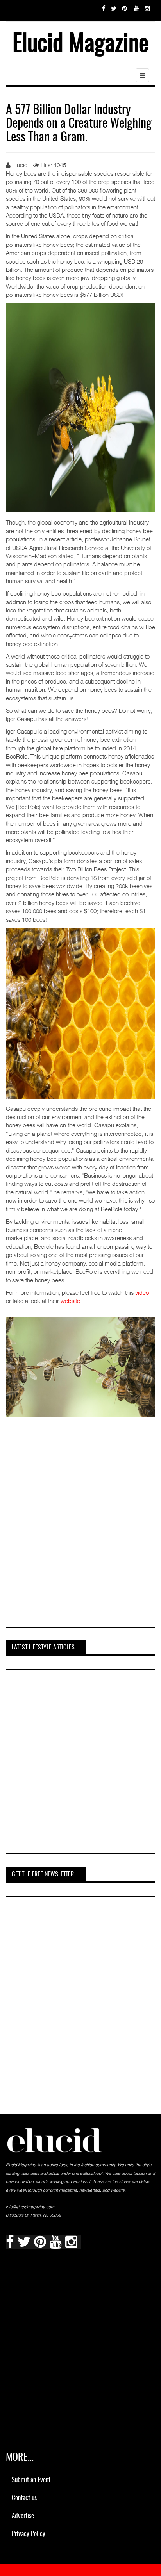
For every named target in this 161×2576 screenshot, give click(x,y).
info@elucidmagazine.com (30, 2207)
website (70, 1301)
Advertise (23, 2516)
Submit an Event (31, 2480)
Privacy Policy (29, 2534)
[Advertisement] (80, 1537)
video (142, 1292)
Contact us (24, 2498)
